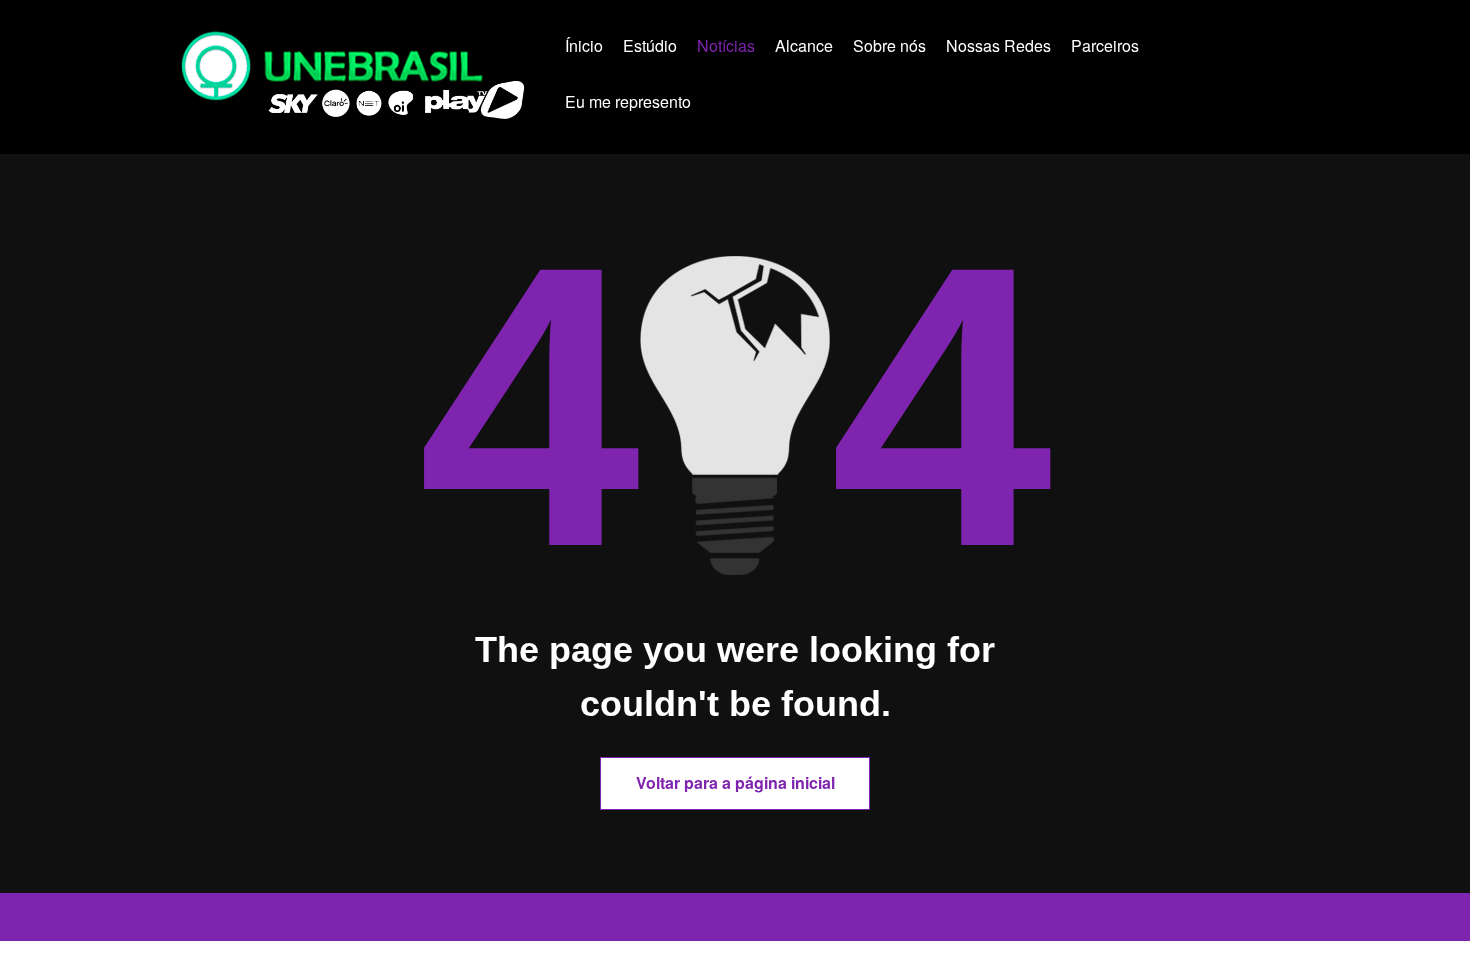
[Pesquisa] (741, 105)
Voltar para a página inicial (735, 782)
